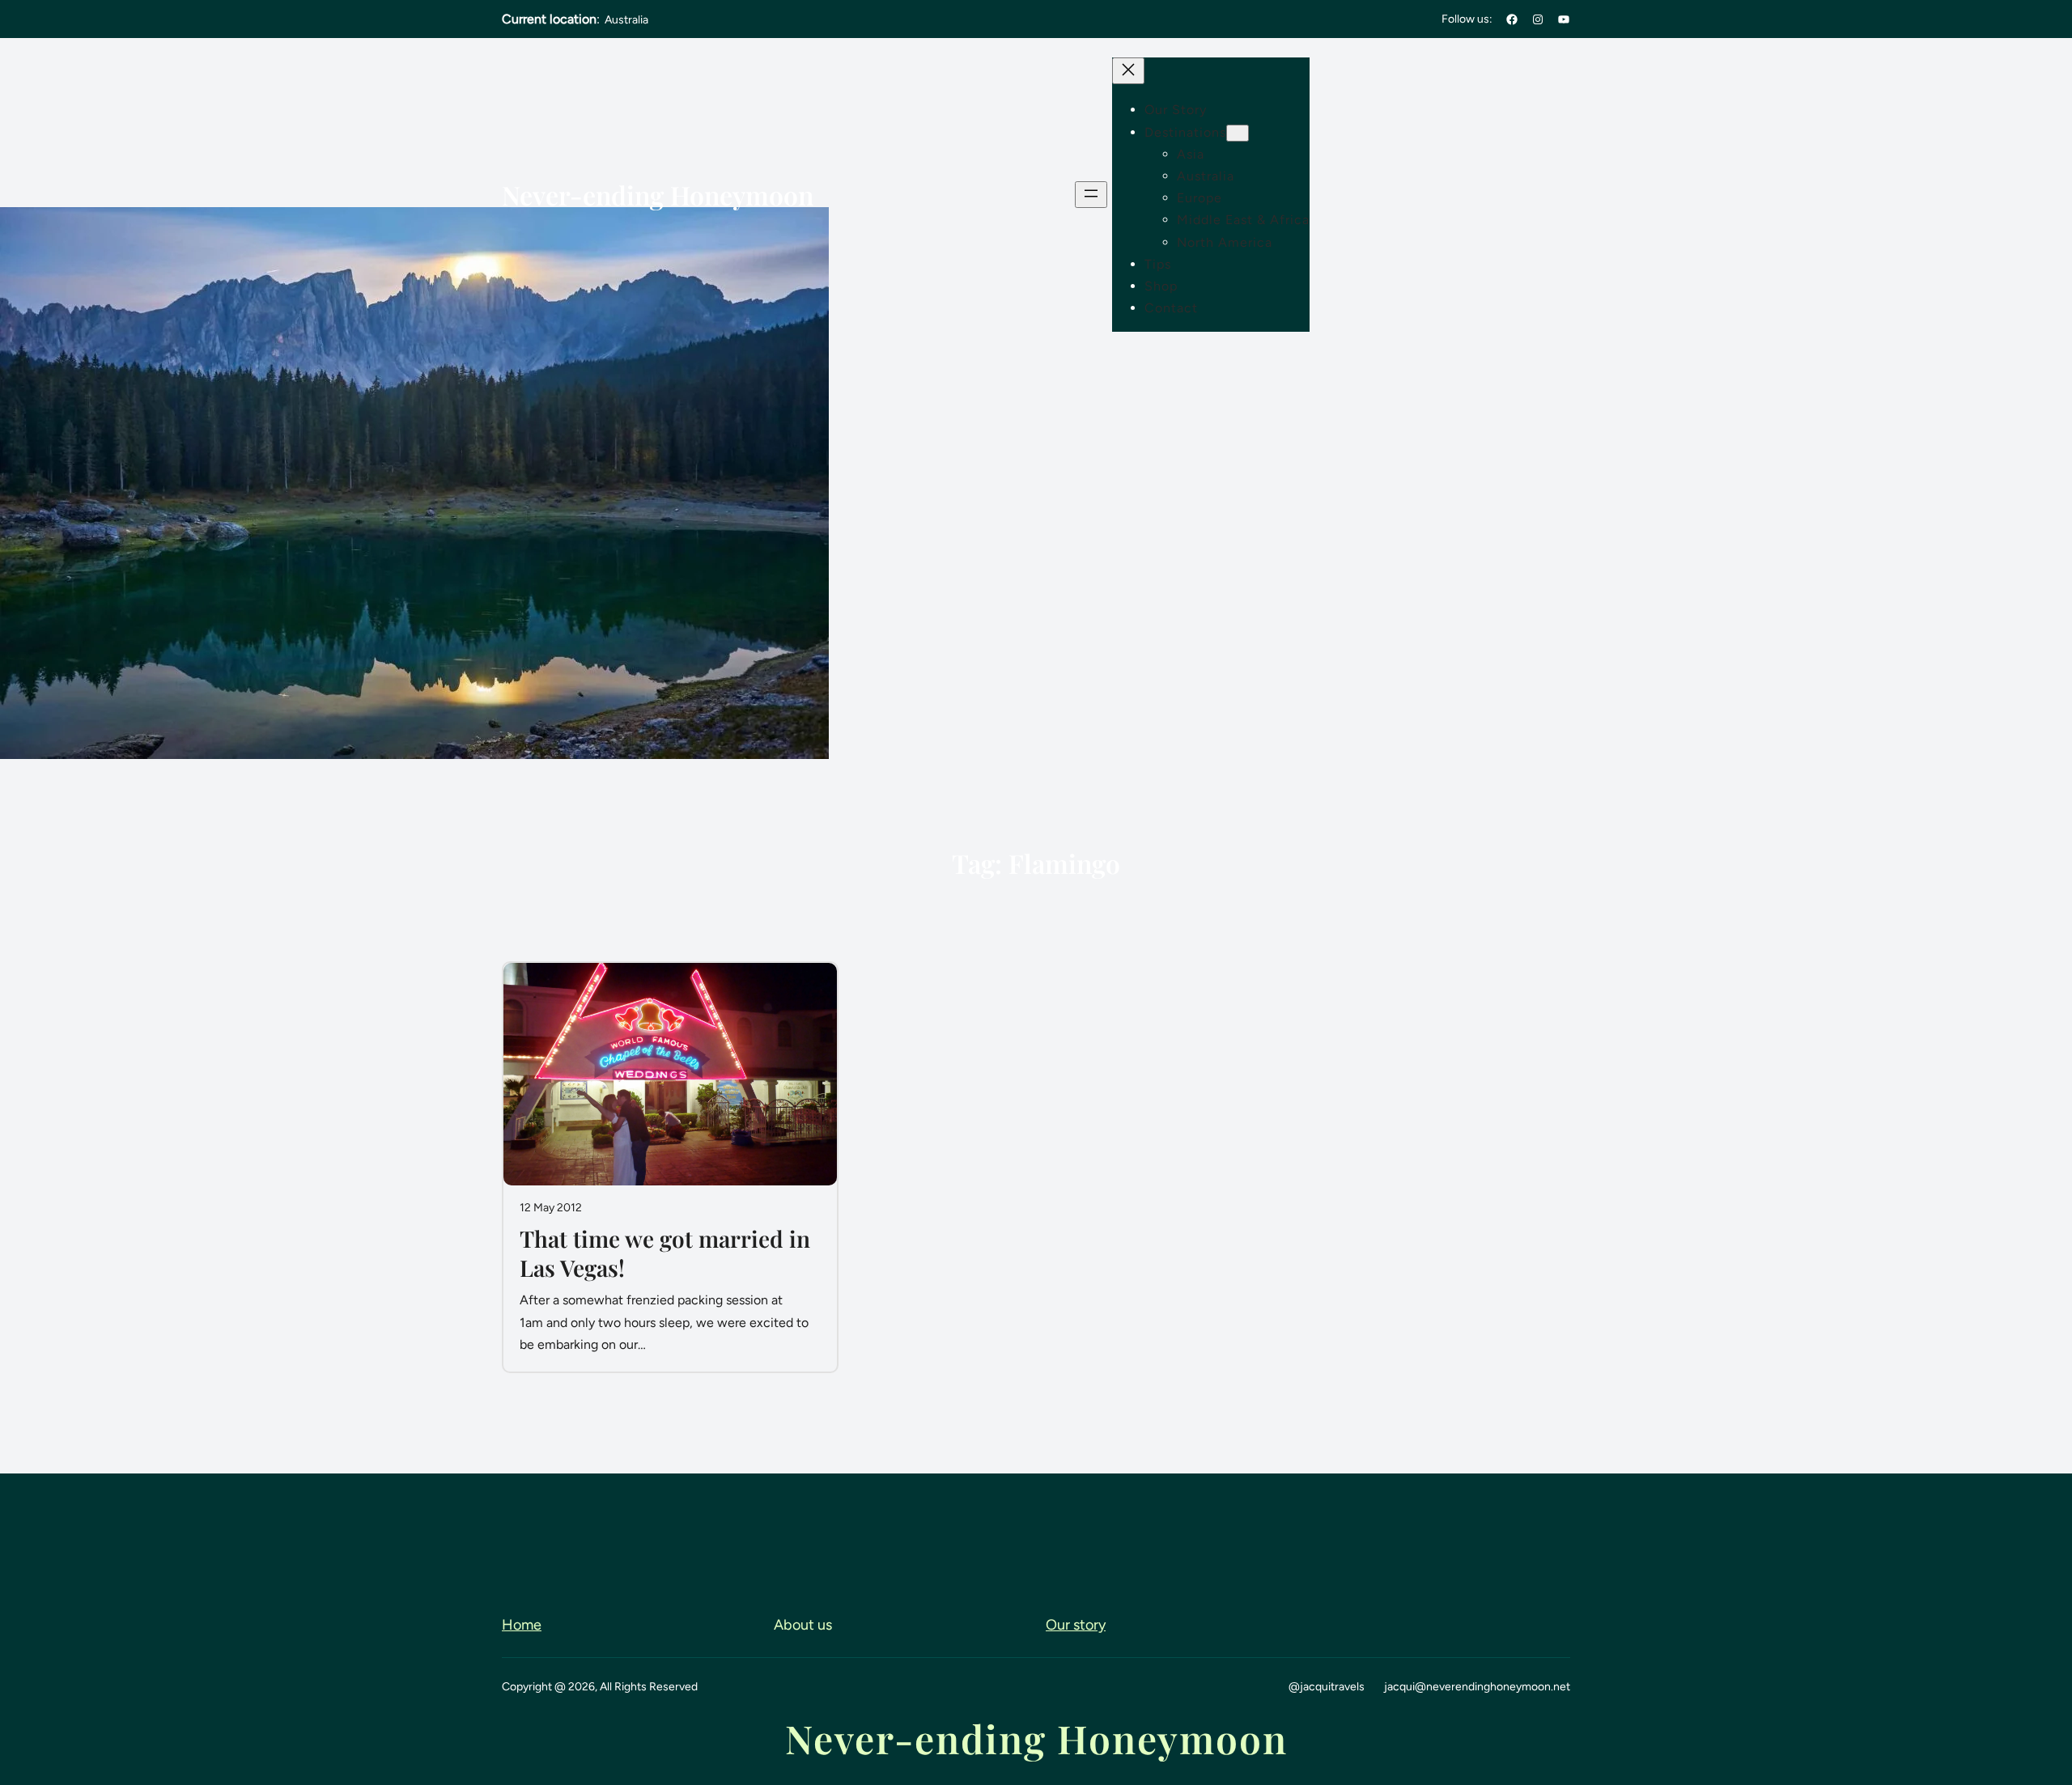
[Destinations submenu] (1238, 133)
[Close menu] (1128, 71)
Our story (1076, 1625)
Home (522, 1625)
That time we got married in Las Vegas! (665, 1253)
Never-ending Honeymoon (658, 195)
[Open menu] (1091, 195)
